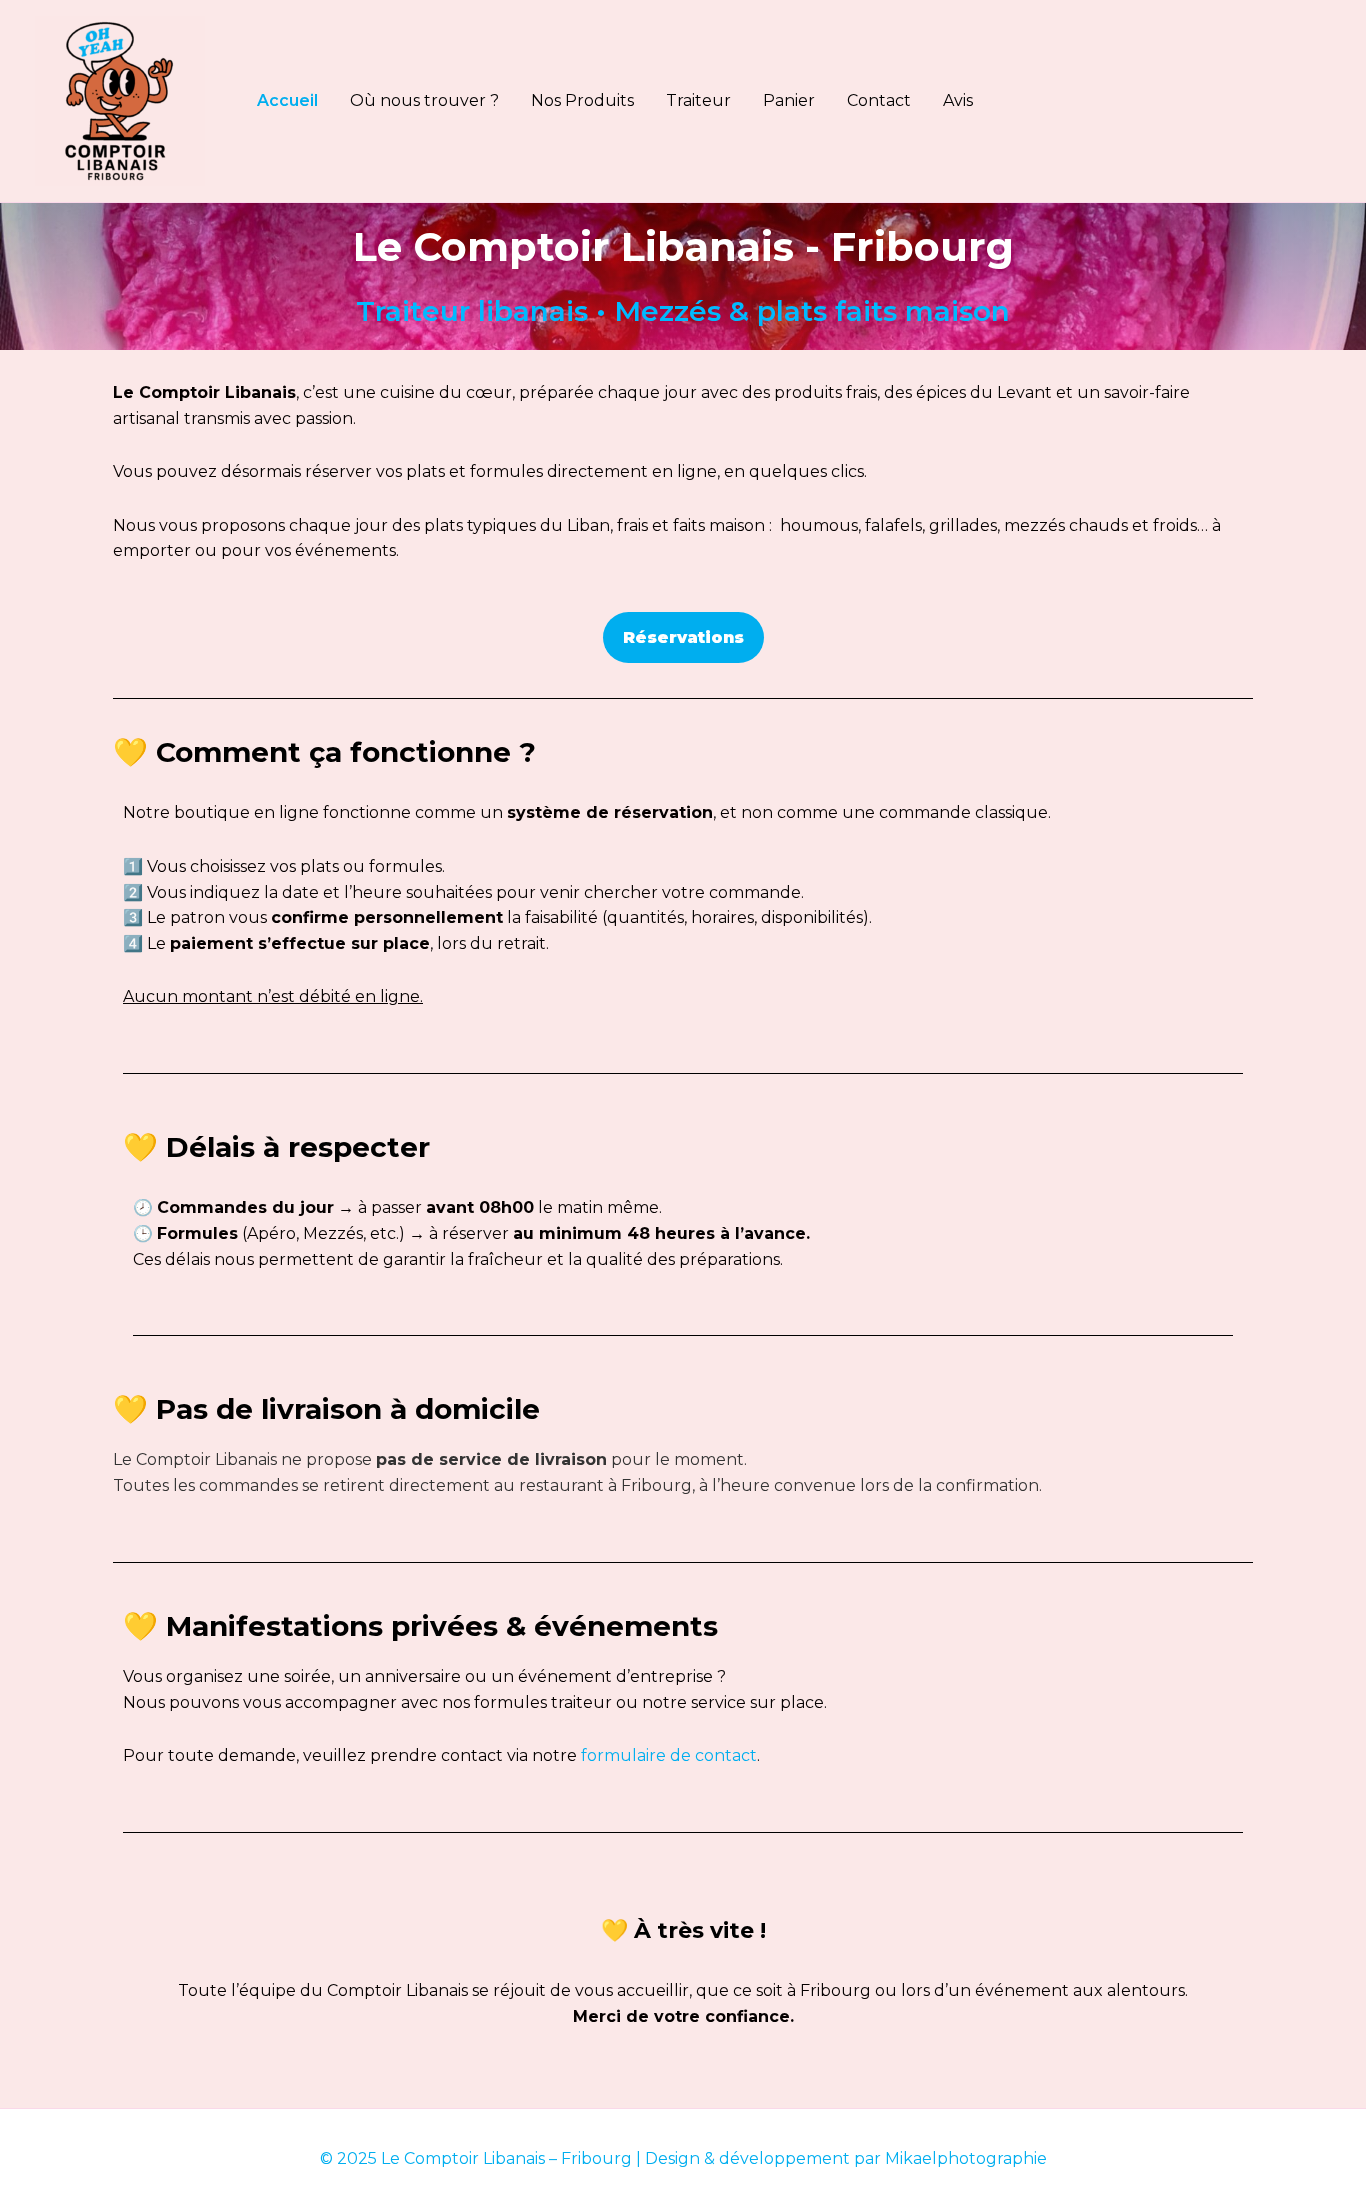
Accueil (287, 100)
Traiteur (698, 100)
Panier (789, 100)
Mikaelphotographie (966, 2158)
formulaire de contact (669, 1755)
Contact (879, 100)
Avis (958, 100)
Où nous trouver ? (424, 100)
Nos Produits (582, 100)
